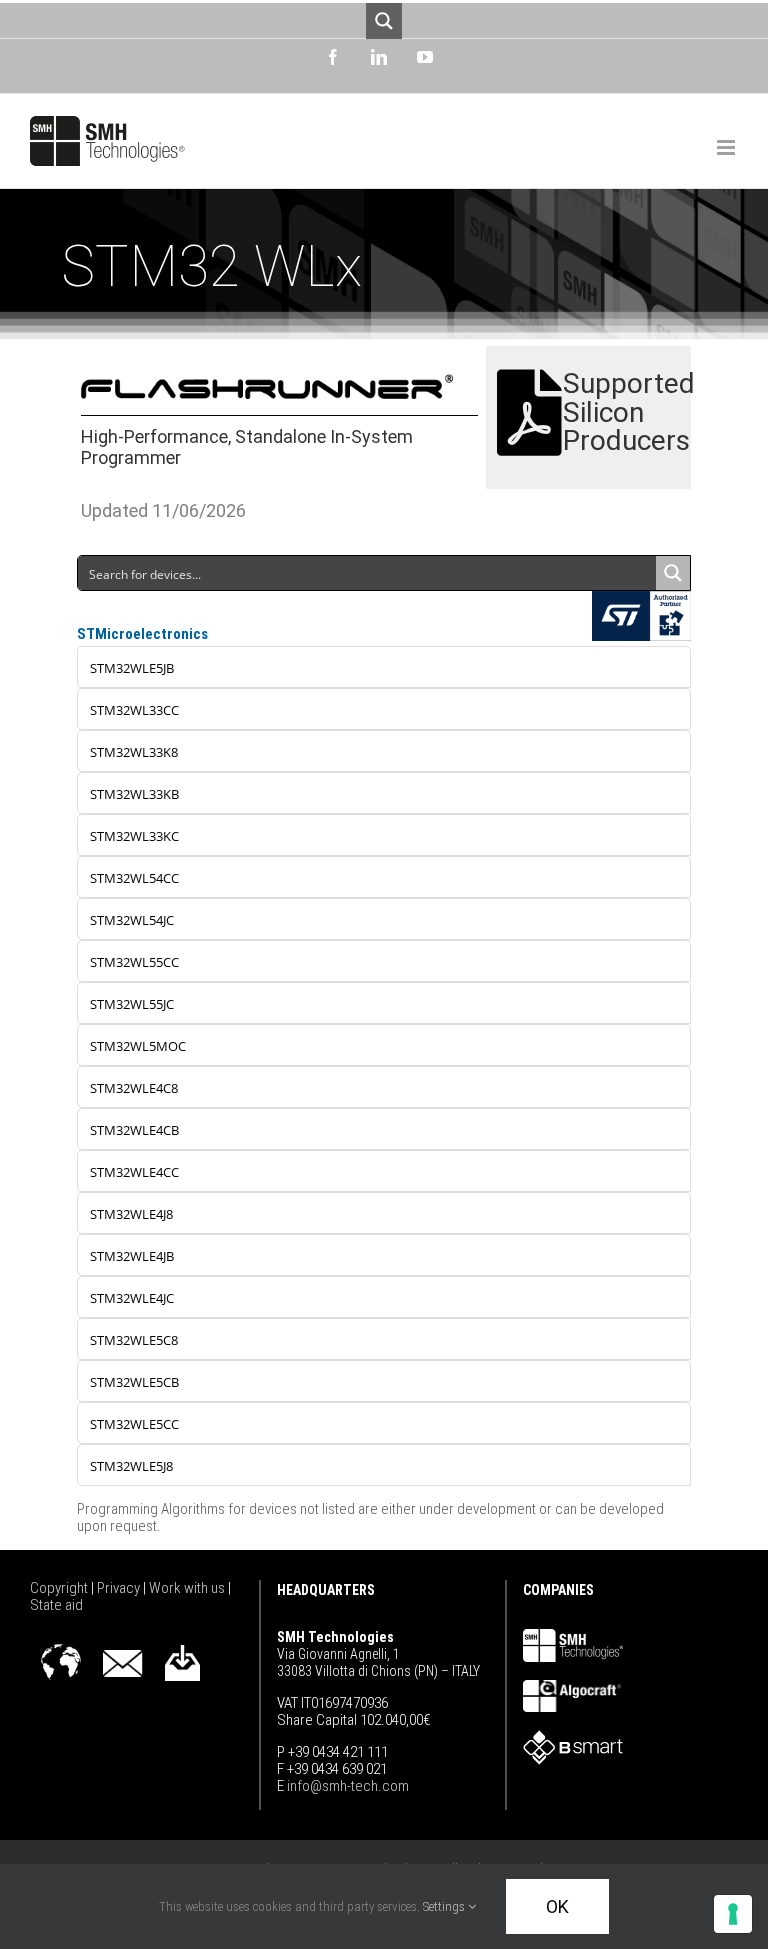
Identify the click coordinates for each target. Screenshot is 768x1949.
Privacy (120, 1588)
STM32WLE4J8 (131, 1214)
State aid (56, 1605)
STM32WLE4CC (134, 1172)
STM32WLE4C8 (134, 1088)
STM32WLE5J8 (131, 1466)
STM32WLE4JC (132, 1298)
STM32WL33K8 (134, 752)
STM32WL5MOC (138, 1046)
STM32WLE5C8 (134, 1340)
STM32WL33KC (134, 836)
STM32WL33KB (134, 794)
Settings (445, 1906)
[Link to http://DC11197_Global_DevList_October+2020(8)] (529, 413)
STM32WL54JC (132, 920)
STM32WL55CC (134, 962)
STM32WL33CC (134, 710)
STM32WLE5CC (134, 1424)
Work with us (188, 1588)
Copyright (60, 1588)
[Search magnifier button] (384, 21)
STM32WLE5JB (132, 668)
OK (557, 1906)
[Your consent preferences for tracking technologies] (733, 1914)
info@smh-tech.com (346, 1786)
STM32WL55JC (132, 1004)
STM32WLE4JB (132, 1256)
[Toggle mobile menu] (727, 147)
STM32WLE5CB (134, 1382)
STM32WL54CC (134, 878)
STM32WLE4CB (134, 1130)
